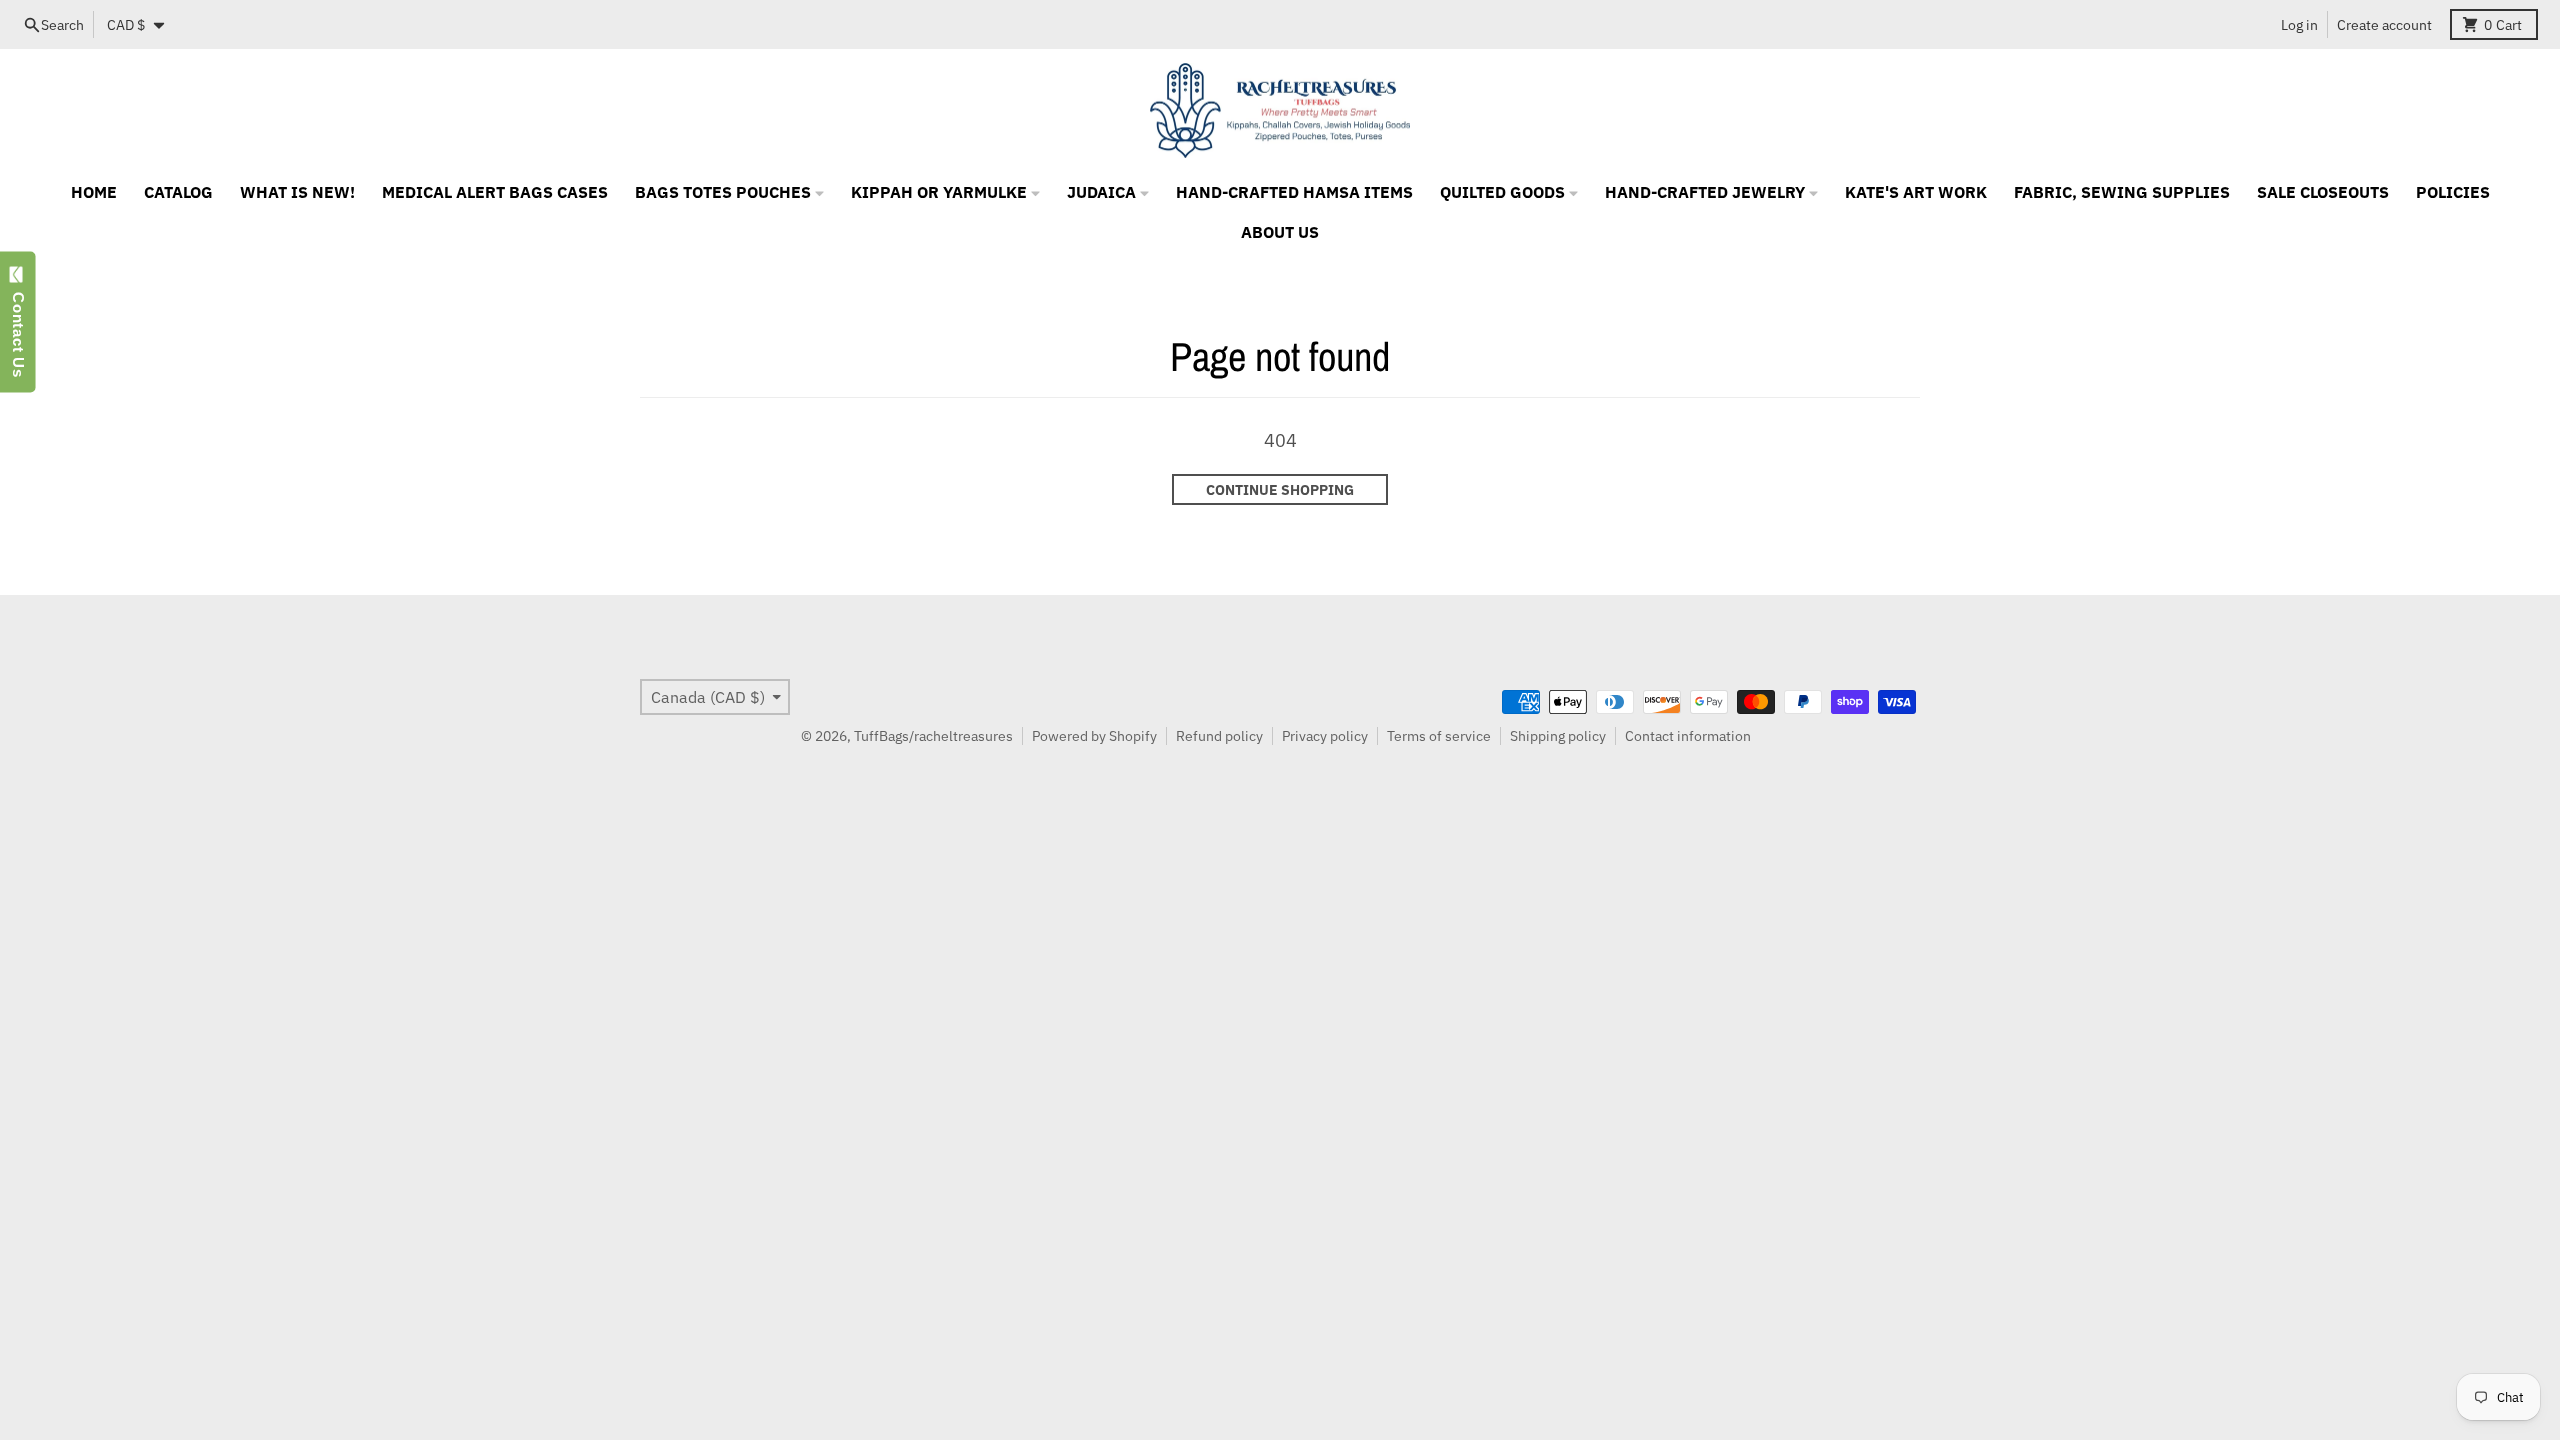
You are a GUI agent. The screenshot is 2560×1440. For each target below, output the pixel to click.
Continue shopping (1280, 490)
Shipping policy (1558, 736)
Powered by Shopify (1094, 736)
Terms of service (1439, 736)
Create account (2384, 25)
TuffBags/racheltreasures (933, 736)
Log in (2299, 25)
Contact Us (18, 330)
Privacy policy (1325, 736)
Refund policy (1219, 736)
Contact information (1688, 736)
